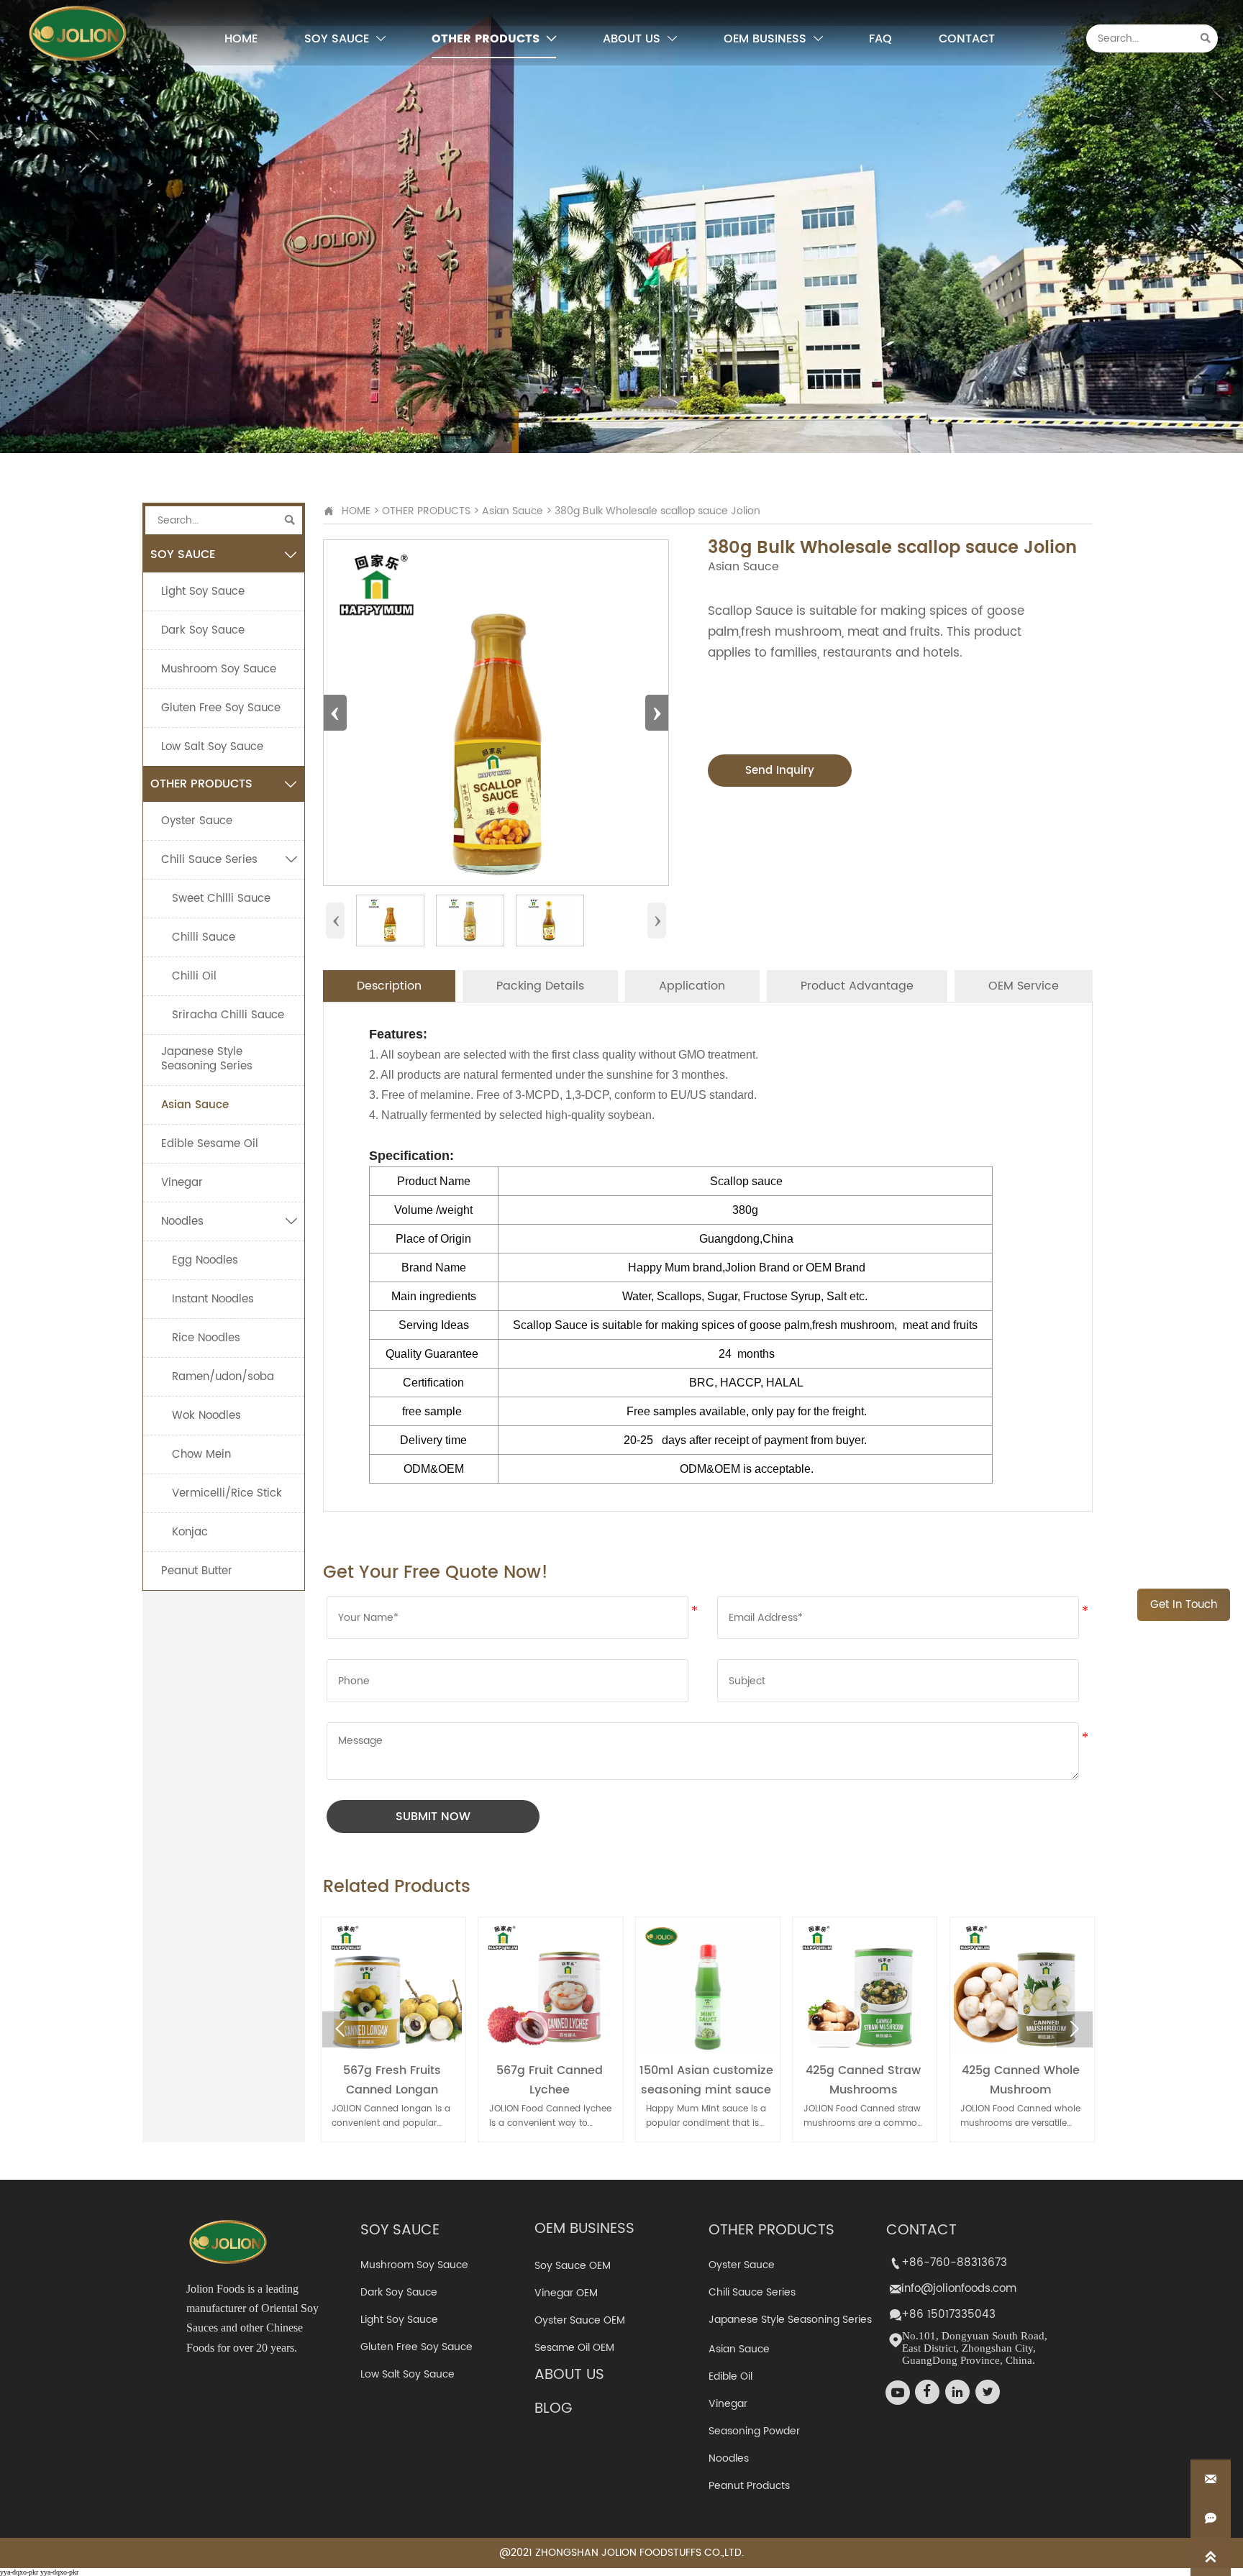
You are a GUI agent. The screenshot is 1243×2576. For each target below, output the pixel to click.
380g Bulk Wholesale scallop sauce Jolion (657, 511)
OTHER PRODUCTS (426, 511)
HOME (356, 511)
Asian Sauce (513, 511)
